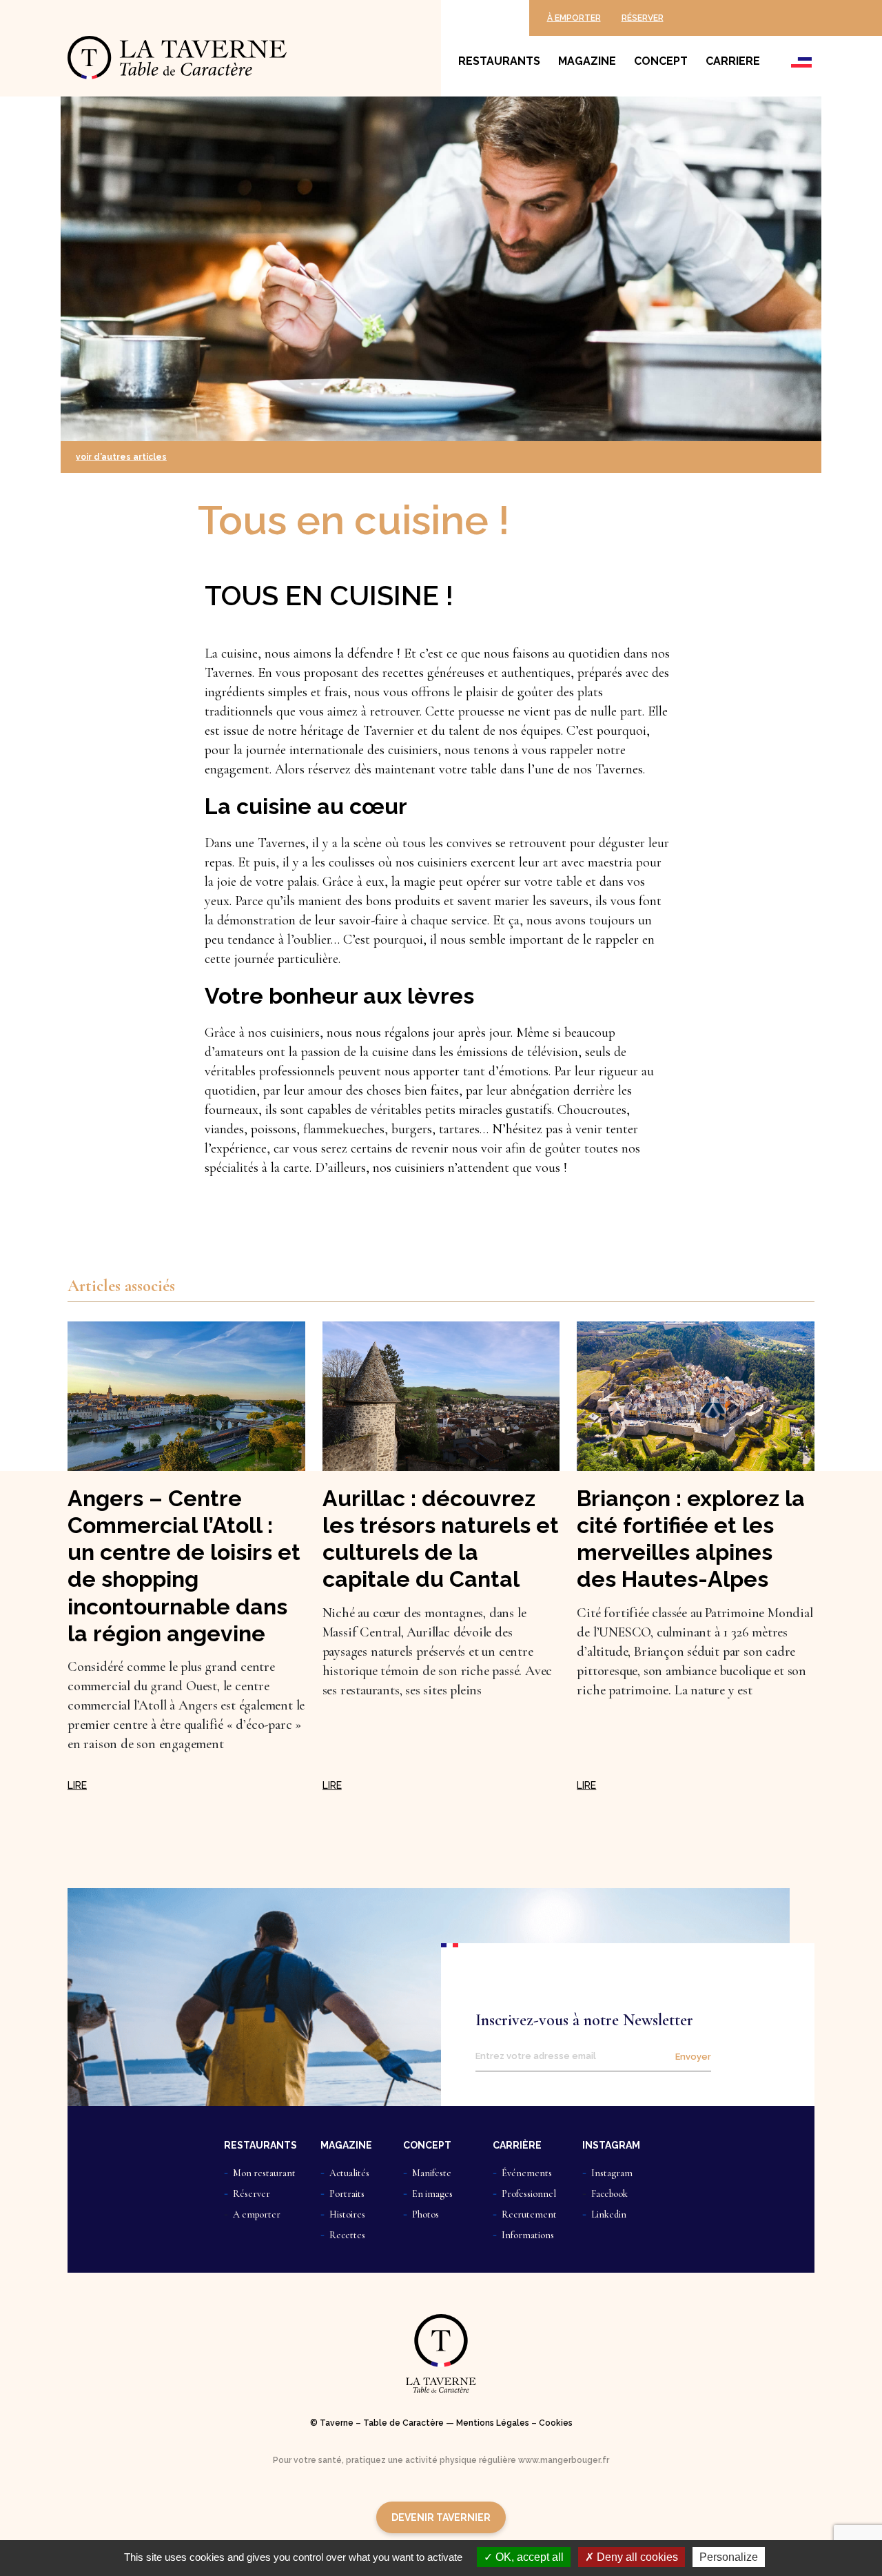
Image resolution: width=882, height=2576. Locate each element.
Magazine (587, 61)
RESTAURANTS (260, 2145)
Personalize (729, 2557)
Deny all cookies (636, 2557)
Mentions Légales (493, 2423)
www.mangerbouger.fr (564, 2460)
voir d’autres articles (121, 457)
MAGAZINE (346, 2145)
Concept (661, 61)
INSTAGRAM (611, 2145)
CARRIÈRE (517, 2145)
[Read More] (77, 1785)
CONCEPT (427, 2145)
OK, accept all (528, 2557)
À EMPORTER (574, 18)
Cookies (556, 2423)
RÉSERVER (643, 18)
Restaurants (499, 61)
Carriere (733, 61)
